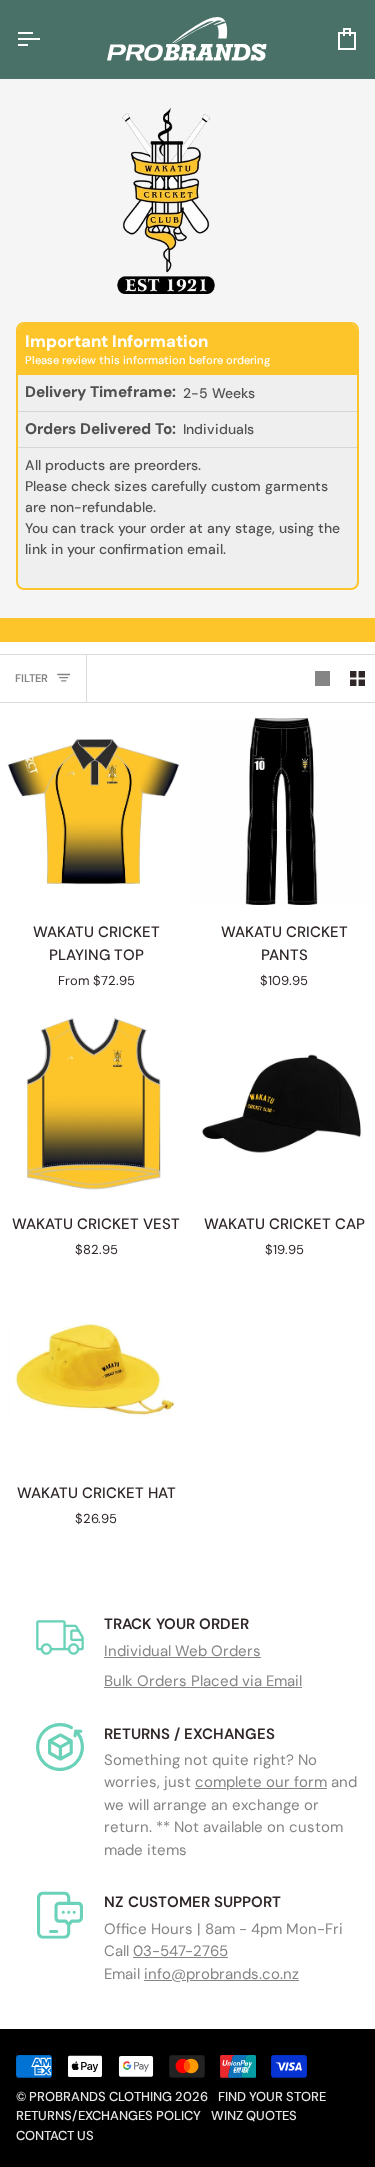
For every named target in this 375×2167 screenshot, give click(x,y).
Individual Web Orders (182, 1651)
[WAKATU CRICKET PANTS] (281, 811)
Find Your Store (272, 2096)
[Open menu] (46, 39)
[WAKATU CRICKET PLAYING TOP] (93, 811)
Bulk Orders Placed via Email (203, 1681)
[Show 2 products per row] (357, 679)
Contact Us (55, 2135)
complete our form (261, 1782)
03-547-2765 (180, 1951)
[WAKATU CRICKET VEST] (93, 1103)
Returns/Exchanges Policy (108, 2115)
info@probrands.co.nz (221, 1974)
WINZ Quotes (254, 2115)
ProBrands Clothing (100, 2096)
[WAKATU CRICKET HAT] (93, 1372)
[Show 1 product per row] (322, 679)
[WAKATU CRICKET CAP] (281, 1103)
